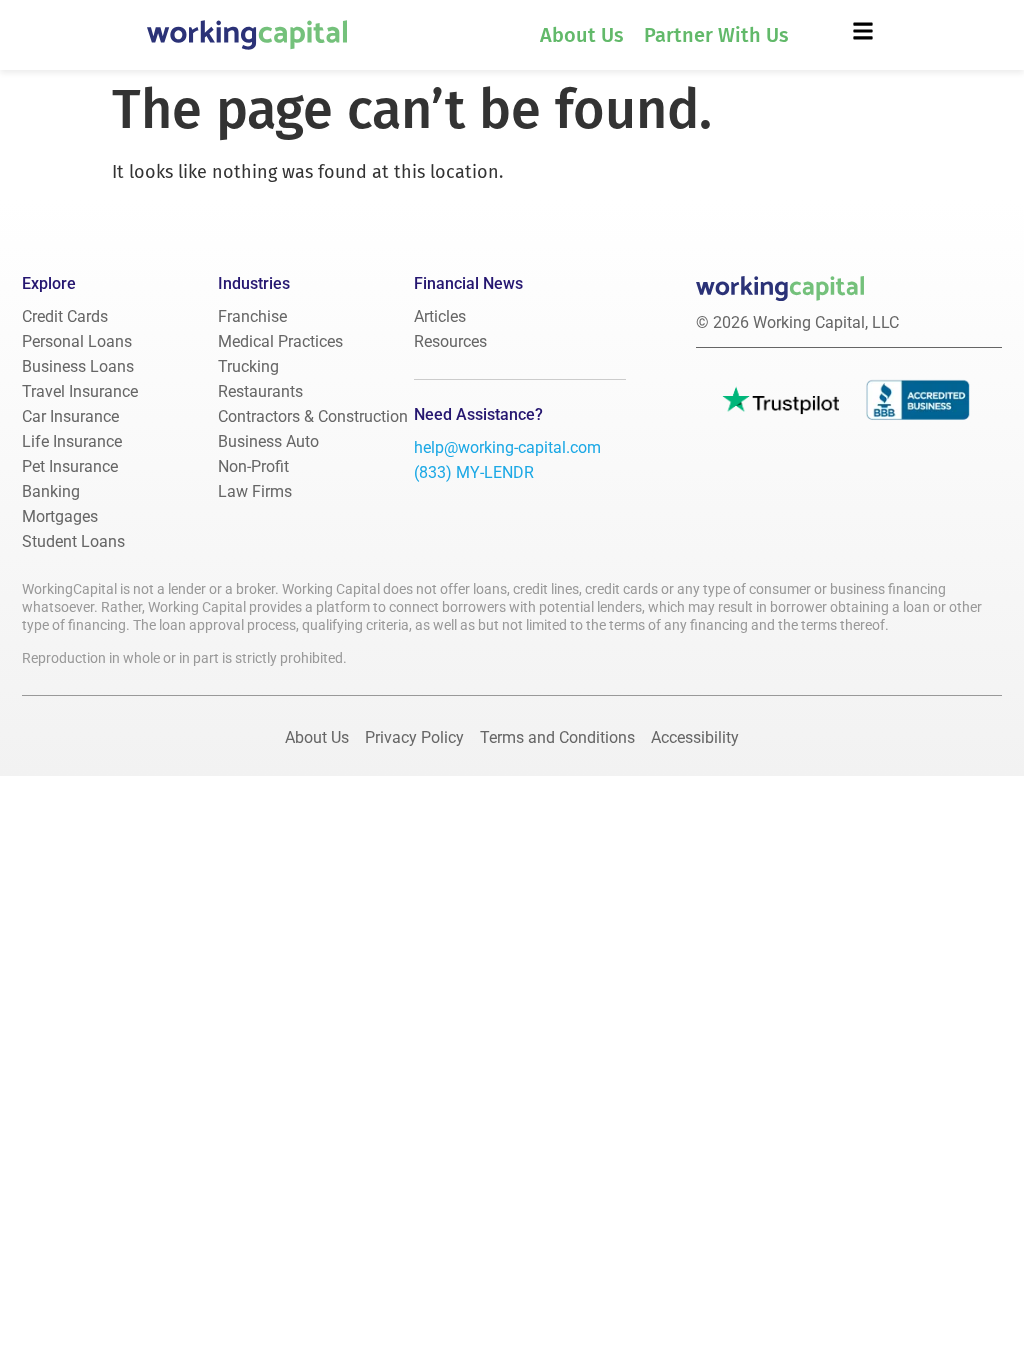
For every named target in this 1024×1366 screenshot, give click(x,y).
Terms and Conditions (557, 737)
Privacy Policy (414, 737)
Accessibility (695, 737)
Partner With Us (716, 35)
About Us (582, 35)
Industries (254, 283)
